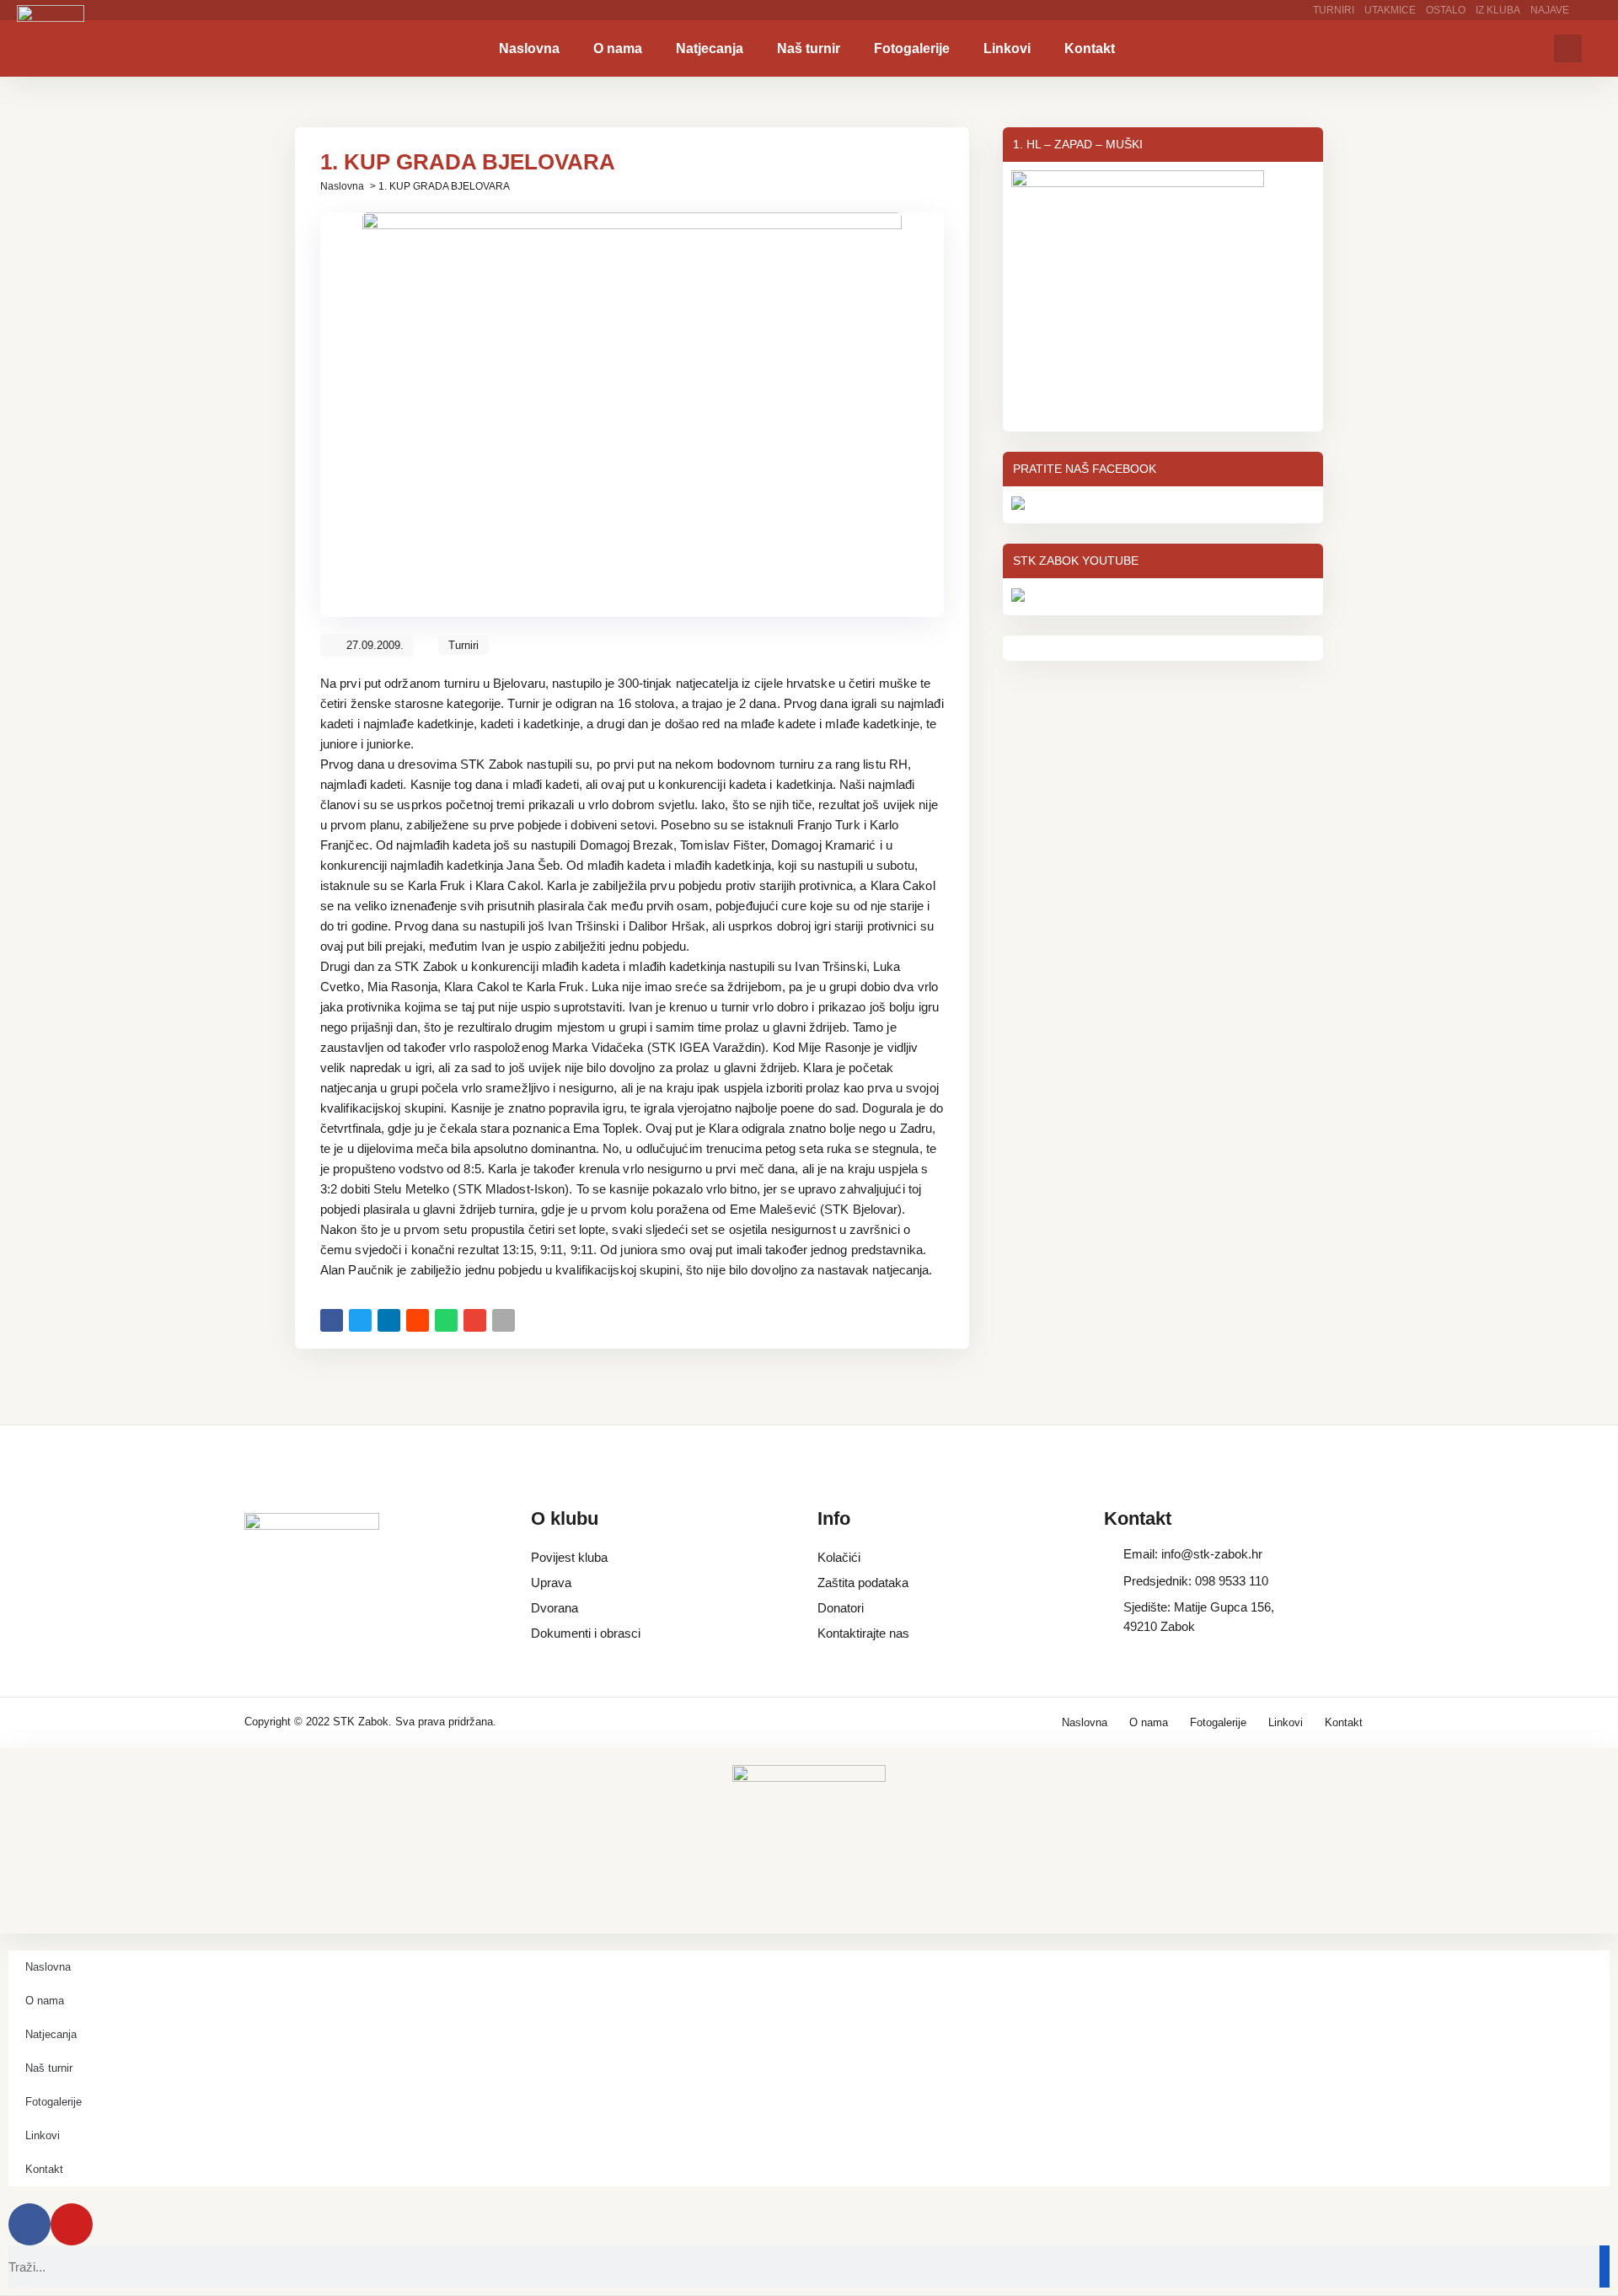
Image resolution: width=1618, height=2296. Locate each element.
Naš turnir (809, 48)
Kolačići (839, 1557)
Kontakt (1090, 48)
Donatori (841, 1608)
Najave (1550, 10)
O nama (618, 48)
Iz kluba (1498, 10)
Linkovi (1007, 48)
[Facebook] (29, 2224)
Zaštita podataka (863, 1583)
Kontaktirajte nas (863, 1633)
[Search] (1605, 2266)
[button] (1568, 48)
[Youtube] (72, 2224)
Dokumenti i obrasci (586, 1633)
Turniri (1334, 10)
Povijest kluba (569, 1557)
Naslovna (529, 48)
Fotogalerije (912, 48)
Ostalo (1446, 10)
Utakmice (1390, 10)
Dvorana (555, 1608)
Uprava (551, 1583)
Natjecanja (710, 48)
